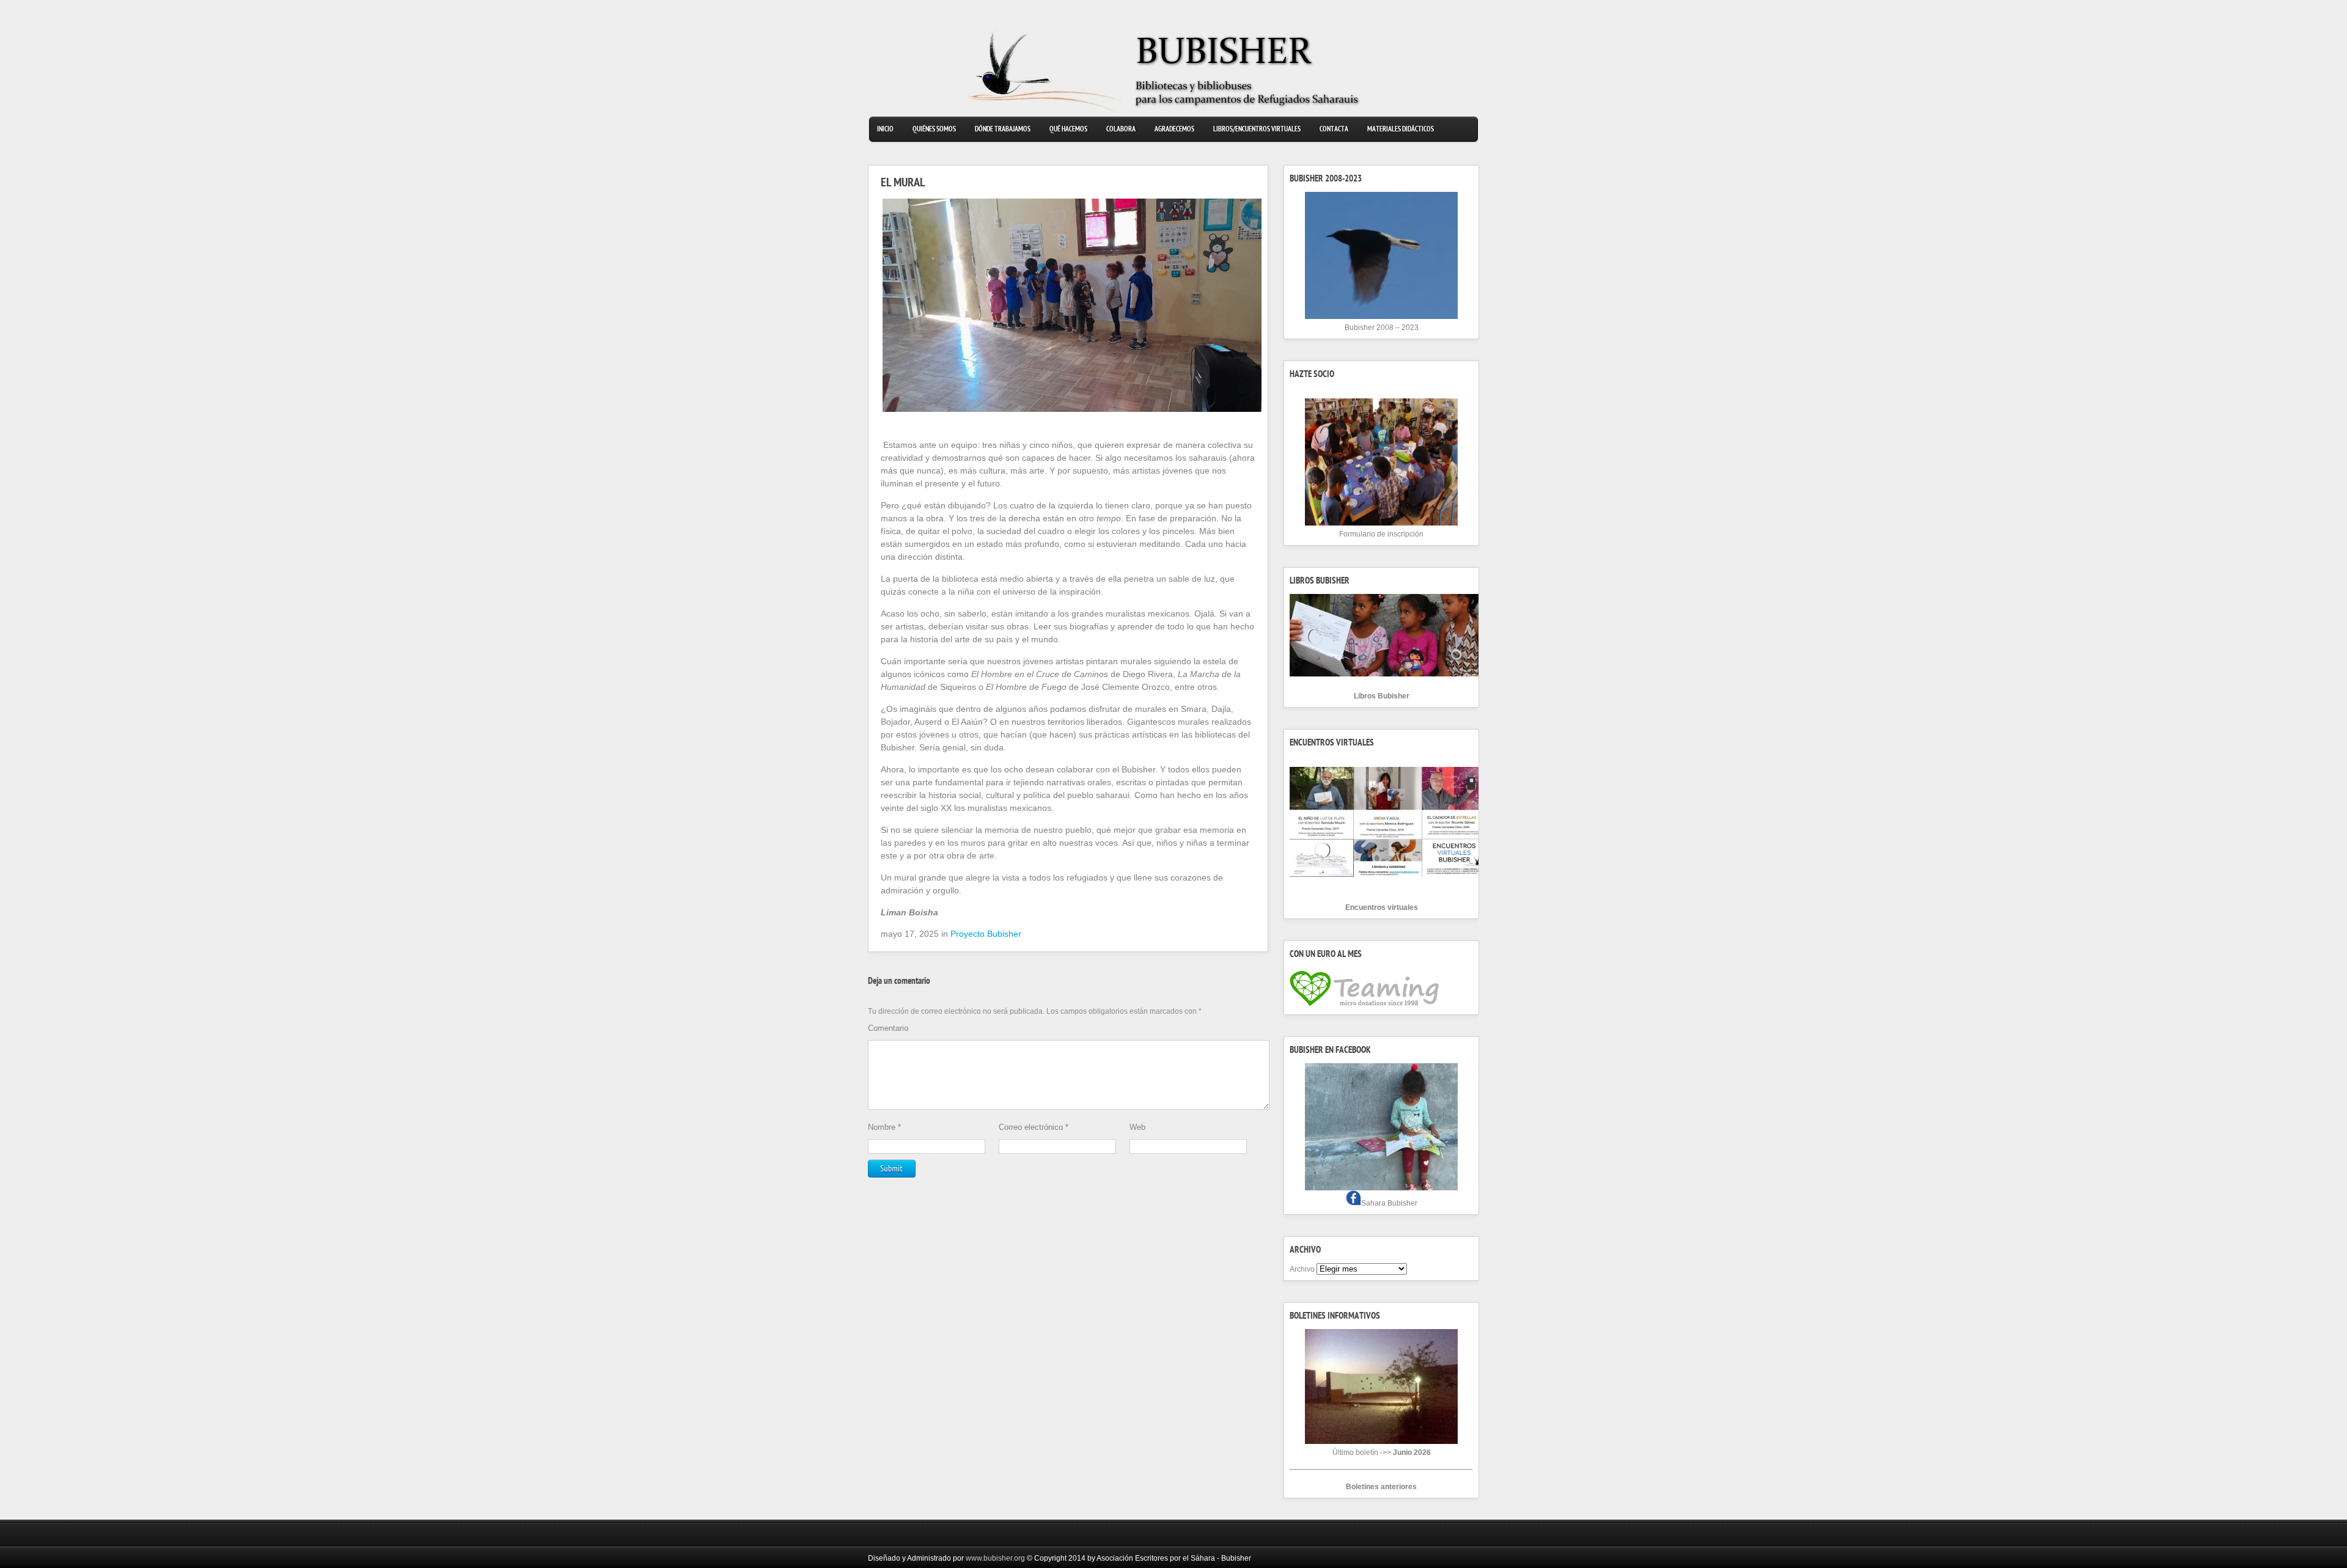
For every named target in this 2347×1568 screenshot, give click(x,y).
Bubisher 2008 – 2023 (1382, 328)
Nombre (884, 1127)
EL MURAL (903, 184)
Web (1137, 1127)
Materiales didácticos (1401, 130)
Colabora (1121, 130)
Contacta (1334, 130)
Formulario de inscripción (1381, 534)
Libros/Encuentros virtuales (1257, 130)
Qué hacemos (1068, 130)
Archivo (1302, 1269)
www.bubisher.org (995, 1558)
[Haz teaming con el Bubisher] (1364, 1006)
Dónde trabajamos (1003, 130)
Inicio (885, 130)
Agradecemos (1174, 130)
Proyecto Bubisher (986, 934)
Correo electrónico (1034, 1127)
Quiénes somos (934, 130)
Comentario (888, 1028)
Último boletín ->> (1382, 1453)
